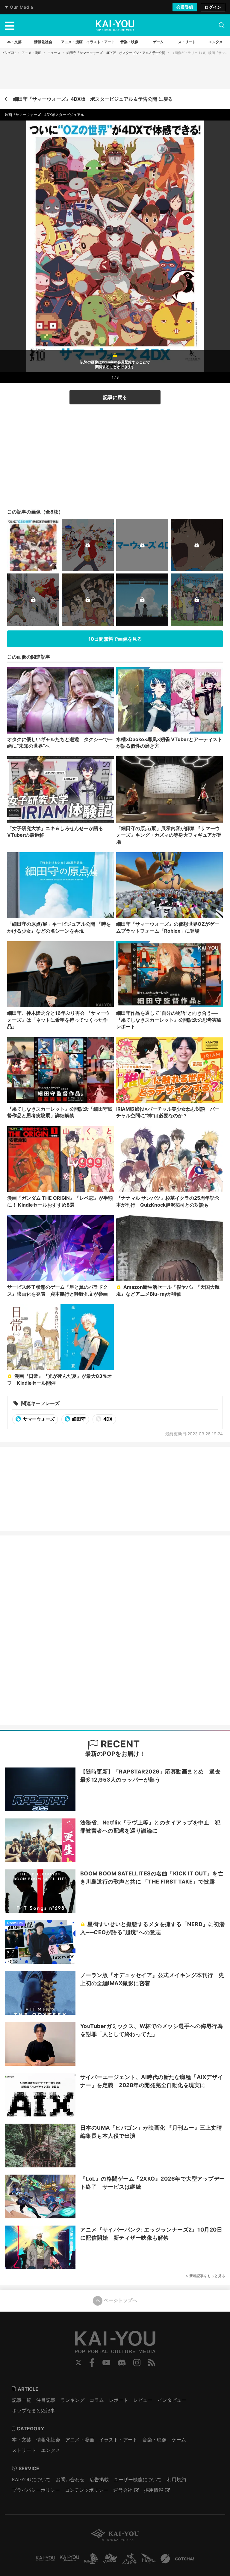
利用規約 (176, 2479)
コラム (97, 2400)
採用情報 (154, 2490)
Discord (122, 2363)
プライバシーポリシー (36, 2490)
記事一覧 (22, 2400)
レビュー (143, 2400)
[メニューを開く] (10, 25)
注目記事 (46, 2400)
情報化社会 (48, 2440)
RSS (152, 2363)
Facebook (92, 2363)
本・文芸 (22, 2440)
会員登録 (185, 7)
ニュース (54, 53)
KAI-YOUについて (31, 2479)
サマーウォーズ (38, 1419)
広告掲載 (99, 2479)
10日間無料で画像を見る (115, 639)
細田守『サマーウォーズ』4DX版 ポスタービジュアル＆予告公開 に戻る (93, 99)
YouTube (106, 2363)
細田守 (78, 1419)
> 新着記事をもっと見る (206, 2276)
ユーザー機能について (138, 2479)
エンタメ (51, 2450)
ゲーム (179, 2440)
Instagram (137, 2363)
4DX (108, 1419)
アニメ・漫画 (31, 53)
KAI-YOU (9, 53)
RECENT (119, 1744)
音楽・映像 (155, 2440)
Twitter (78, 2363)
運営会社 (123, 2490)
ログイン (213, 7)
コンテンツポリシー (87, 2490)
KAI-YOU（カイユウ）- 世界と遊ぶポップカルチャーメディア (115, 25)
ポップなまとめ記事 (34, 2411)
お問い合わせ (70, 2479)
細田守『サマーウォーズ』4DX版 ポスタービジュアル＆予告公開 (116, 53)
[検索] (222, 25)
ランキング (72, 2400)
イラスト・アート (118, 2440)
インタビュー (172, 2400)
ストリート (24, 2450)
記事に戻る (115, 397)
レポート (119, 2400)
